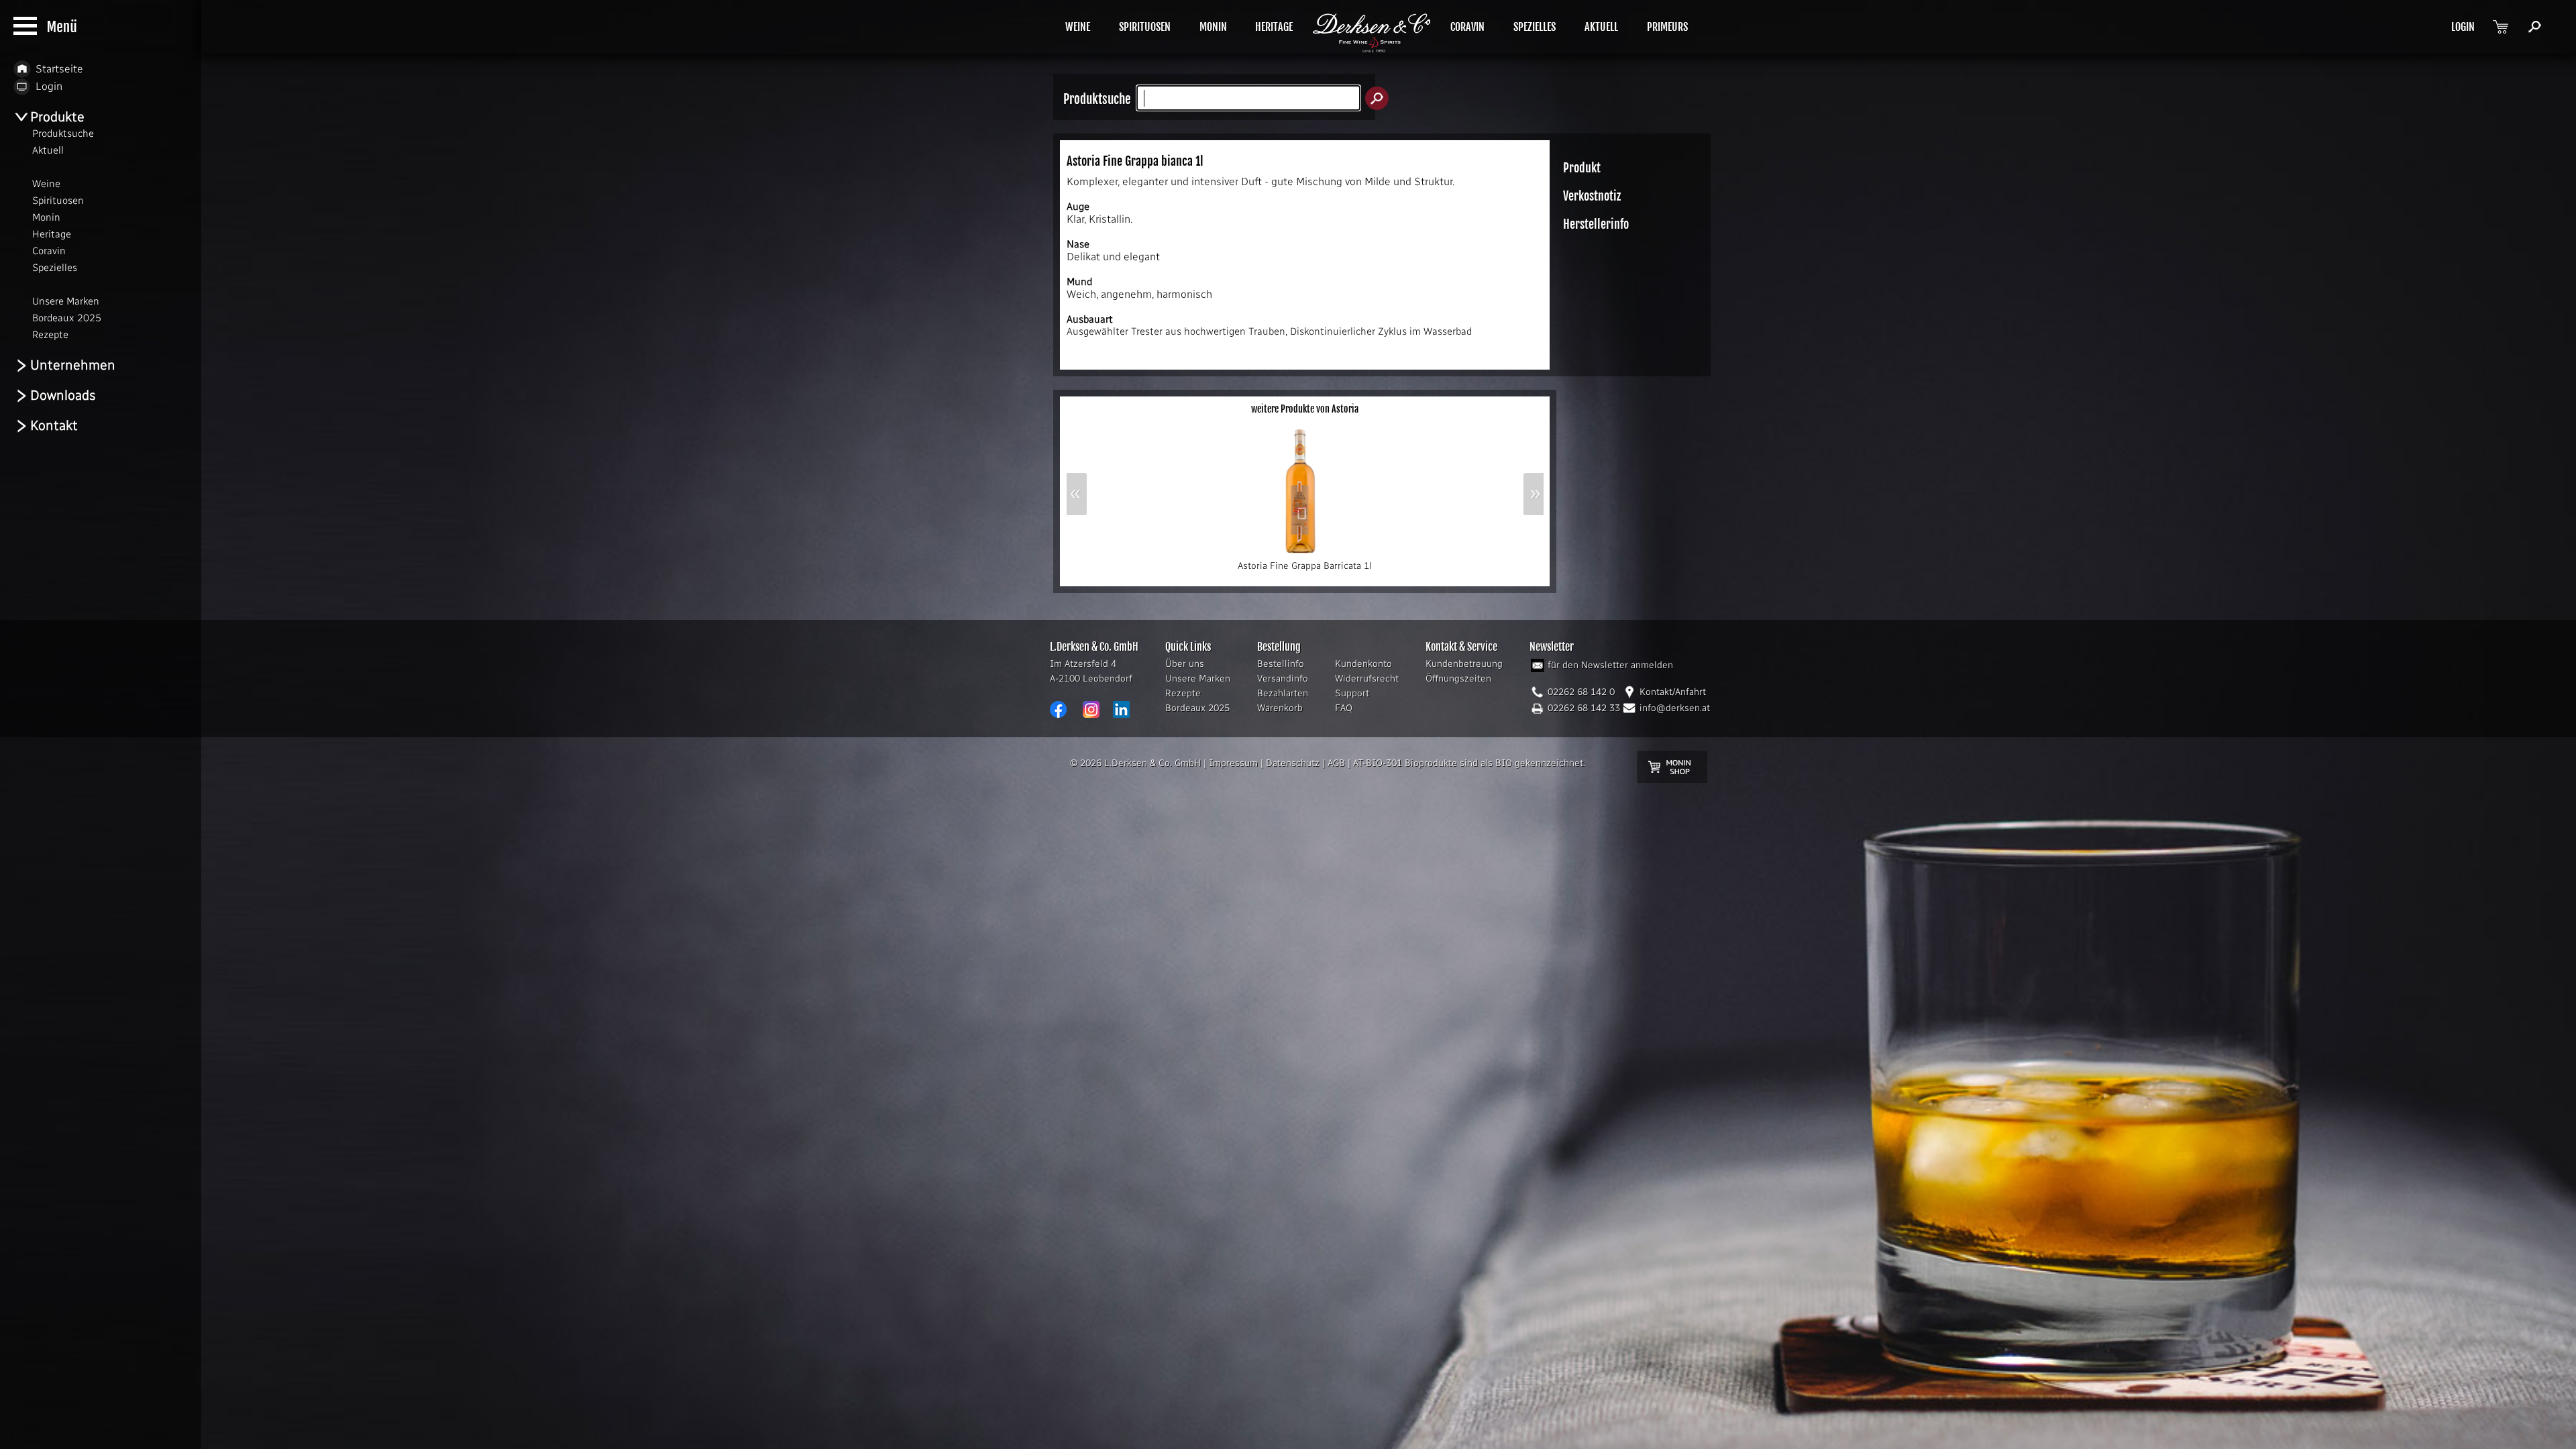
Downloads (63, 395)
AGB (1336, 763)
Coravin (49, 251)
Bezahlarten (1283, 693)
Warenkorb (1280, 708)
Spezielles (55, 268)
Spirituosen (58, 201)
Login (49, 86)
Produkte (57, 117)
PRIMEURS (1667, 27)
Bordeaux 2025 (1197, 708)
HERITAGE (1274, 27)
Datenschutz (1293, 763)
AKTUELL (1601, 27)
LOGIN (2463, 27)
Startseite (59, 69)
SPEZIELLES (1535, 27)
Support (1352, 693)
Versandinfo (1283, 679)
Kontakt (54, 425)
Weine (46, 184)
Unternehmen (73, 365)
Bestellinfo (1281, 664)
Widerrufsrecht (1367, 679)
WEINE (1078, 27)
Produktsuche (63, 133)
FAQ (1344, 708)
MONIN (1213, 27)
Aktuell (48, 150)
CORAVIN (1467, 27)
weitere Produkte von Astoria (1305, 409)
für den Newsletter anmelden (1610, 665)
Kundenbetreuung (1464, 664)
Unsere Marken (1198, 679)
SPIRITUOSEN (1145, 27)
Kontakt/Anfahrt (1673, 692)
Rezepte (1183, 693)
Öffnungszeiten (1458, 679)
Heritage (52, 234)
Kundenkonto (1363, 664)
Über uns (1185, 664)
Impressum (1233, 763)
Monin (46, 217)
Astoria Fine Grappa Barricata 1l (1305, 566)
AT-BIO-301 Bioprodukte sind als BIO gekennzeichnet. (1469, 763)
